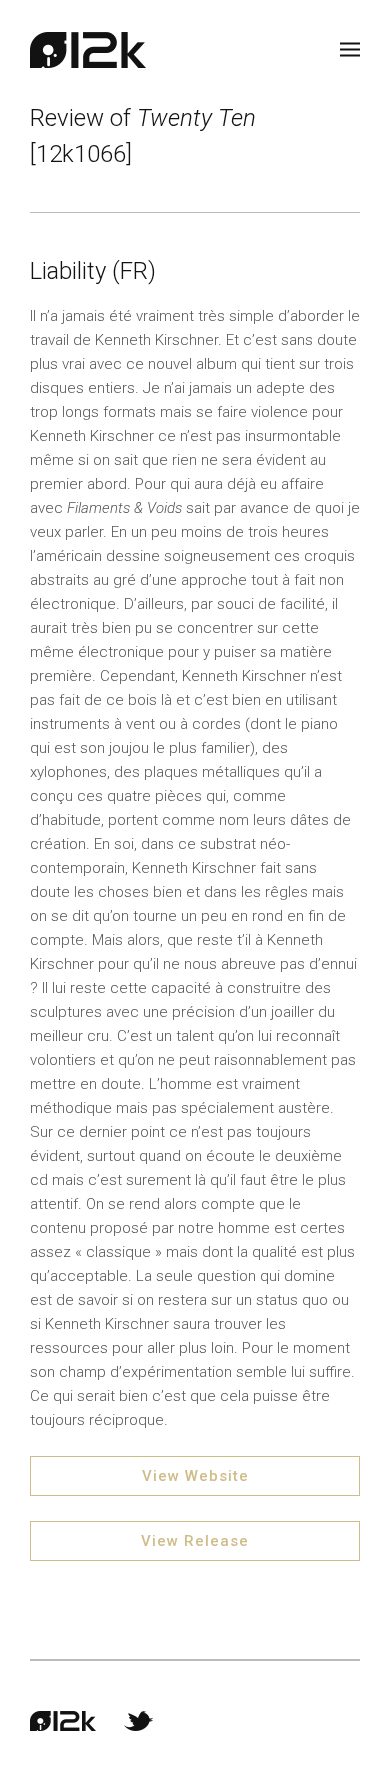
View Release (195, 1541)
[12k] (88, 50)
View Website (195, 1476)
